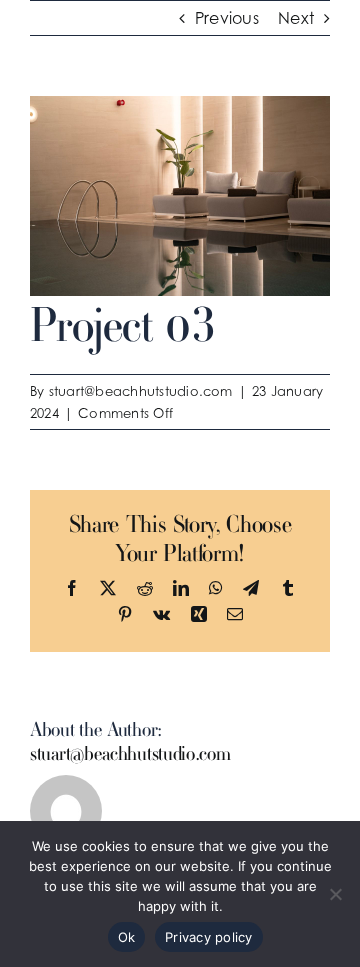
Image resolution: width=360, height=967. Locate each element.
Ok (127, 937)
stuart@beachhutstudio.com (141, 391)
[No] (335, 894)
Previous (227, 18)
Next (296, 18)
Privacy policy (209, 937)
